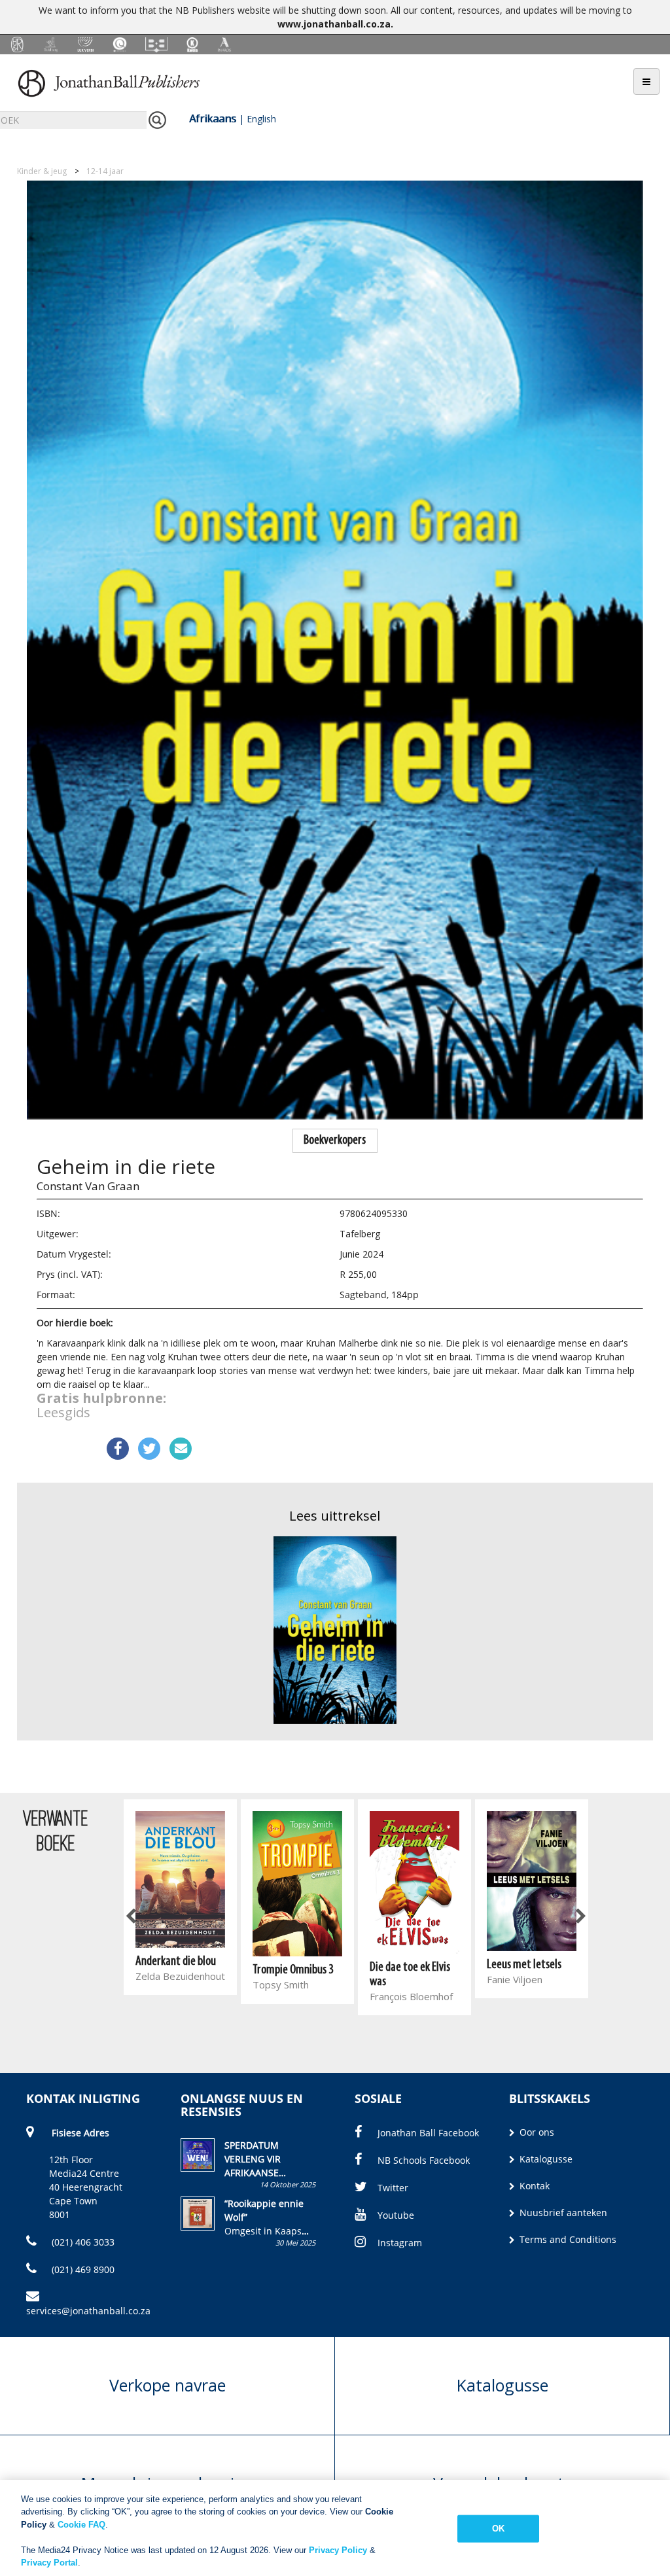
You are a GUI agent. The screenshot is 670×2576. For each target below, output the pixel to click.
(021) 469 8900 (82, 2269)
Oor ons (536, 2132)
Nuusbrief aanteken (562, 2213)
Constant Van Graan (88, 1186)
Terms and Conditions (567, 2239)
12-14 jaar (105, 171)
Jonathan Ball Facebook (428, 2133)
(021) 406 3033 (82, 2242)
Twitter (393, 2188)
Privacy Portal (49, 2563)
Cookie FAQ (81, 2525)
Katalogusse (545, 2159)
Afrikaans (213, 118)
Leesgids (63, 1412)
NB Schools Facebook (424, 2160)
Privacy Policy (338, 2550)
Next (580, 1916)
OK (498, 2529)
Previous (132, 1916)
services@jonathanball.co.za (88, 2311)
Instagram (400, 2243)
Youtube (396, 2215)
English (261, 119)
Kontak (533, 2186)
